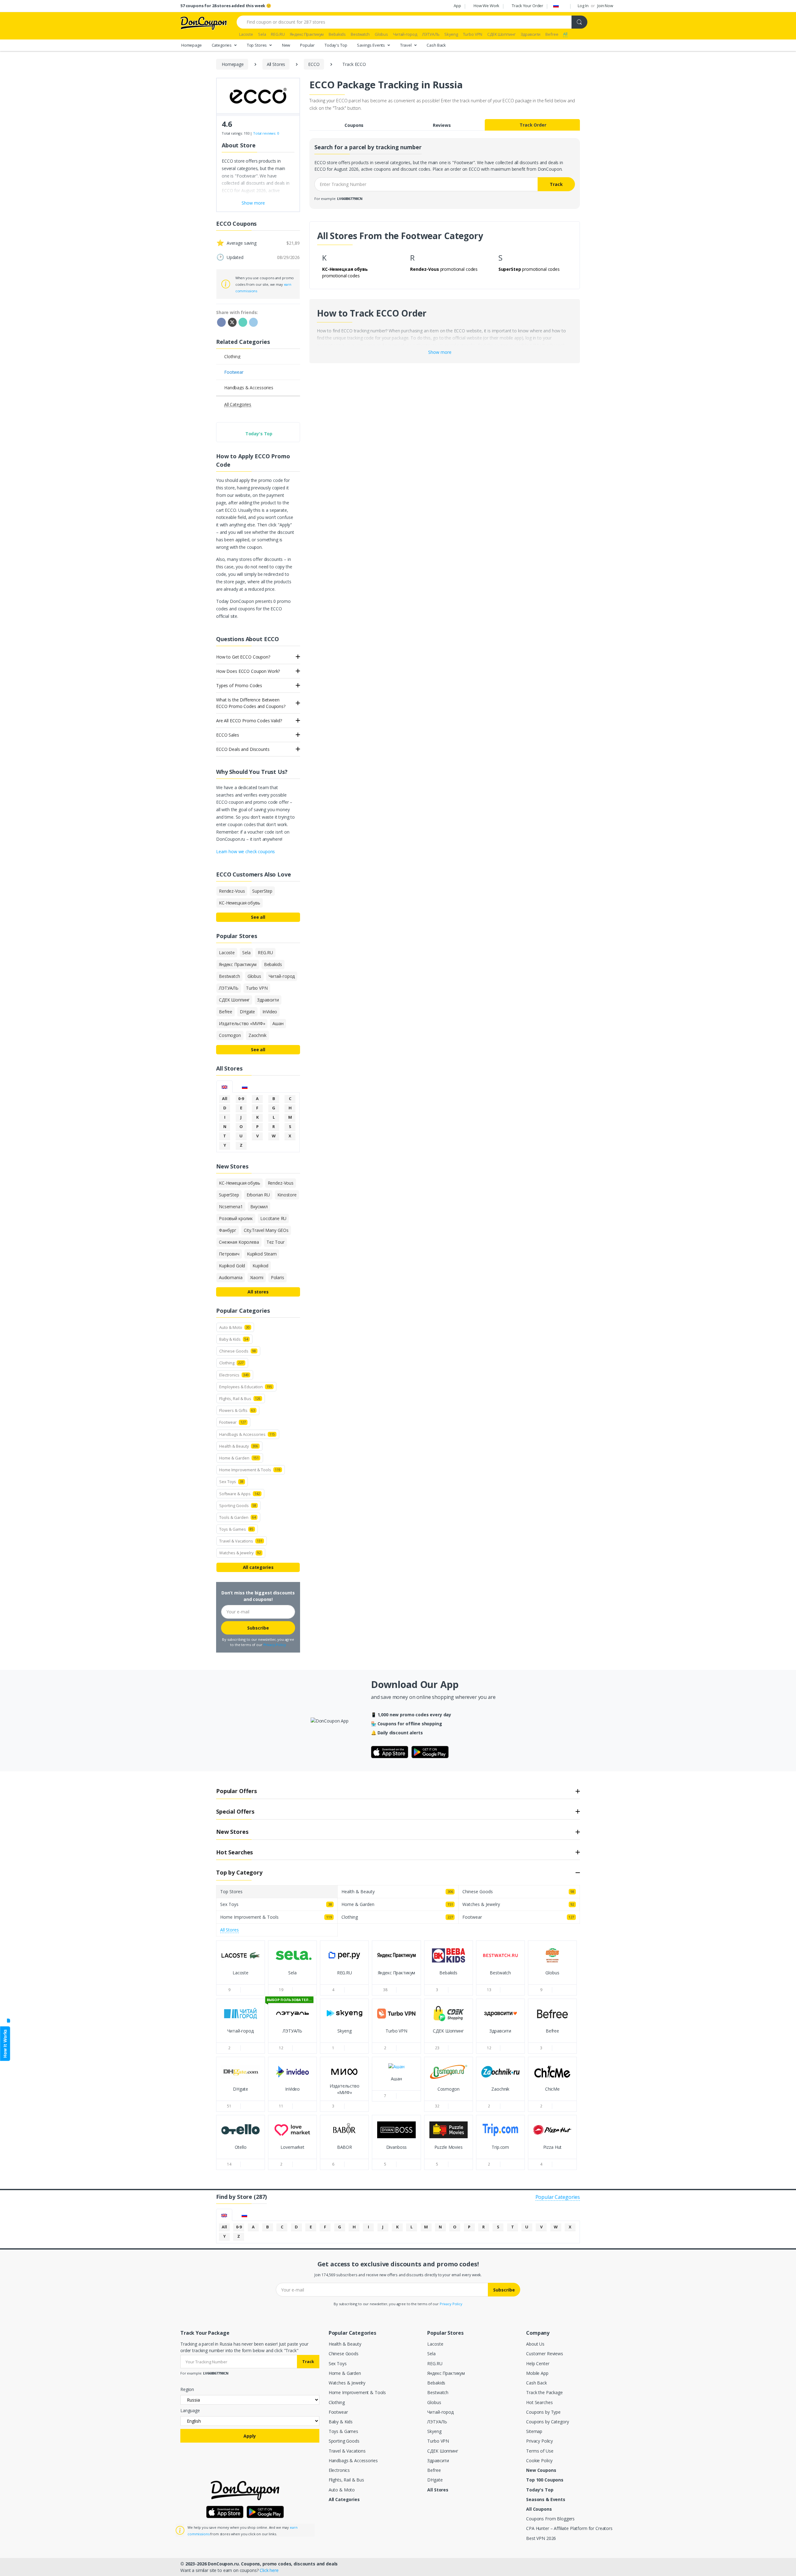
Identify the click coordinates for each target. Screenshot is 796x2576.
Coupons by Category (547, 2422)
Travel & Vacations (347, 2451)
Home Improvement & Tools (357, 2392)
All (225, 1098)
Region (187, 2389)
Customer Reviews (545, 2354)
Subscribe (258, 1628)
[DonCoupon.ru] (204, 23)
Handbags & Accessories (353, 2460)
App (457, 6)
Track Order (533, 125)
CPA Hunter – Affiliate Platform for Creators (569, 2528)
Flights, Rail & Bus (346, 2480)
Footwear (338, 2412)
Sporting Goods (344, 2441)
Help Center (538, 2363)
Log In (583, 6)
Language (190, 2410)
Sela (431, 2354)
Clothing (337, 2402)
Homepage (192, 45)
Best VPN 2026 (541, 2538)
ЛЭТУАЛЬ (437, 2422)
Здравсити (438, 2460)
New (286, 45)
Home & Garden (345, 2373)
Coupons (354, 125)
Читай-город (440, 2412)
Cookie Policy (539, 2460)
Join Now (605, 6)
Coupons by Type (543, 2412)
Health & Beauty (345, 2344)
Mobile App (537, 2373)
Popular (307, 45)
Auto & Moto (342, 2490)
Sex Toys (338, 2363)
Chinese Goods (344, 2354)
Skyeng (434, 2431)
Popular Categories (558, 2197)
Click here (269, 2570)
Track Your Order (528, 6)
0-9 (241, 1098)
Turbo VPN (438, 2441)
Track (556, 184)
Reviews (442, 125)
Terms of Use (540, 2451)
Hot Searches (539, 2402)
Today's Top (336, 45)
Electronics (339, 2470)
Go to (241, 1979)
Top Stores (257, 45)
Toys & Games (343, 2431)
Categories (222, 45)
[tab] (224, 1087)
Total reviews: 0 (266, 133)
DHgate (435, 2480)
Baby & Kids (341, 2422)
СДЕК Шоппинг (443, 2451)
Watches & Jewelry (347, 2383)
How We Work (486, 6)
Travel (406, 45)
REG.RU (435, 2363)
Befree (434, 2470)
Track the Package (544, 2392)
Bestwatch (438, 2392)
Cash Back (436, 45)
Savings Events (371, 45)
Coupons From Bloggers (550, 2519)
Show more (440, 352)
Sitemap (534, 2431)
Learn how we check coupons (245, 851)
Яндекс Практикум (446, 2373)
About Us (535, 2344)
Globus (434, 2402)
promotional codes (444, 269)
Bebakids (436, 2383)
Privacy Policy (275, 1645)
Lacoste (435, 2344)
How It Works (5, 2044)
